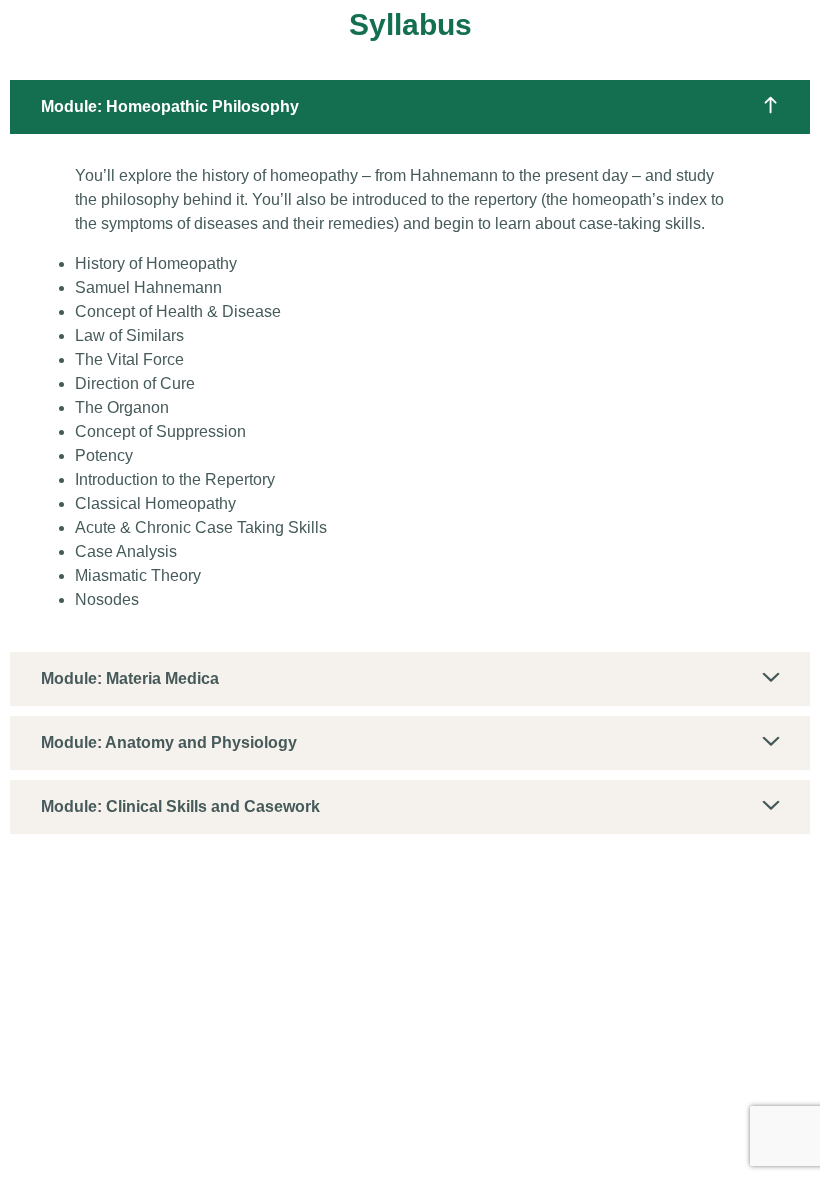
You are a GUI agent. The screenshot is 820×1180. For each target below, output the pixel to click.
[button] (410, 107)
